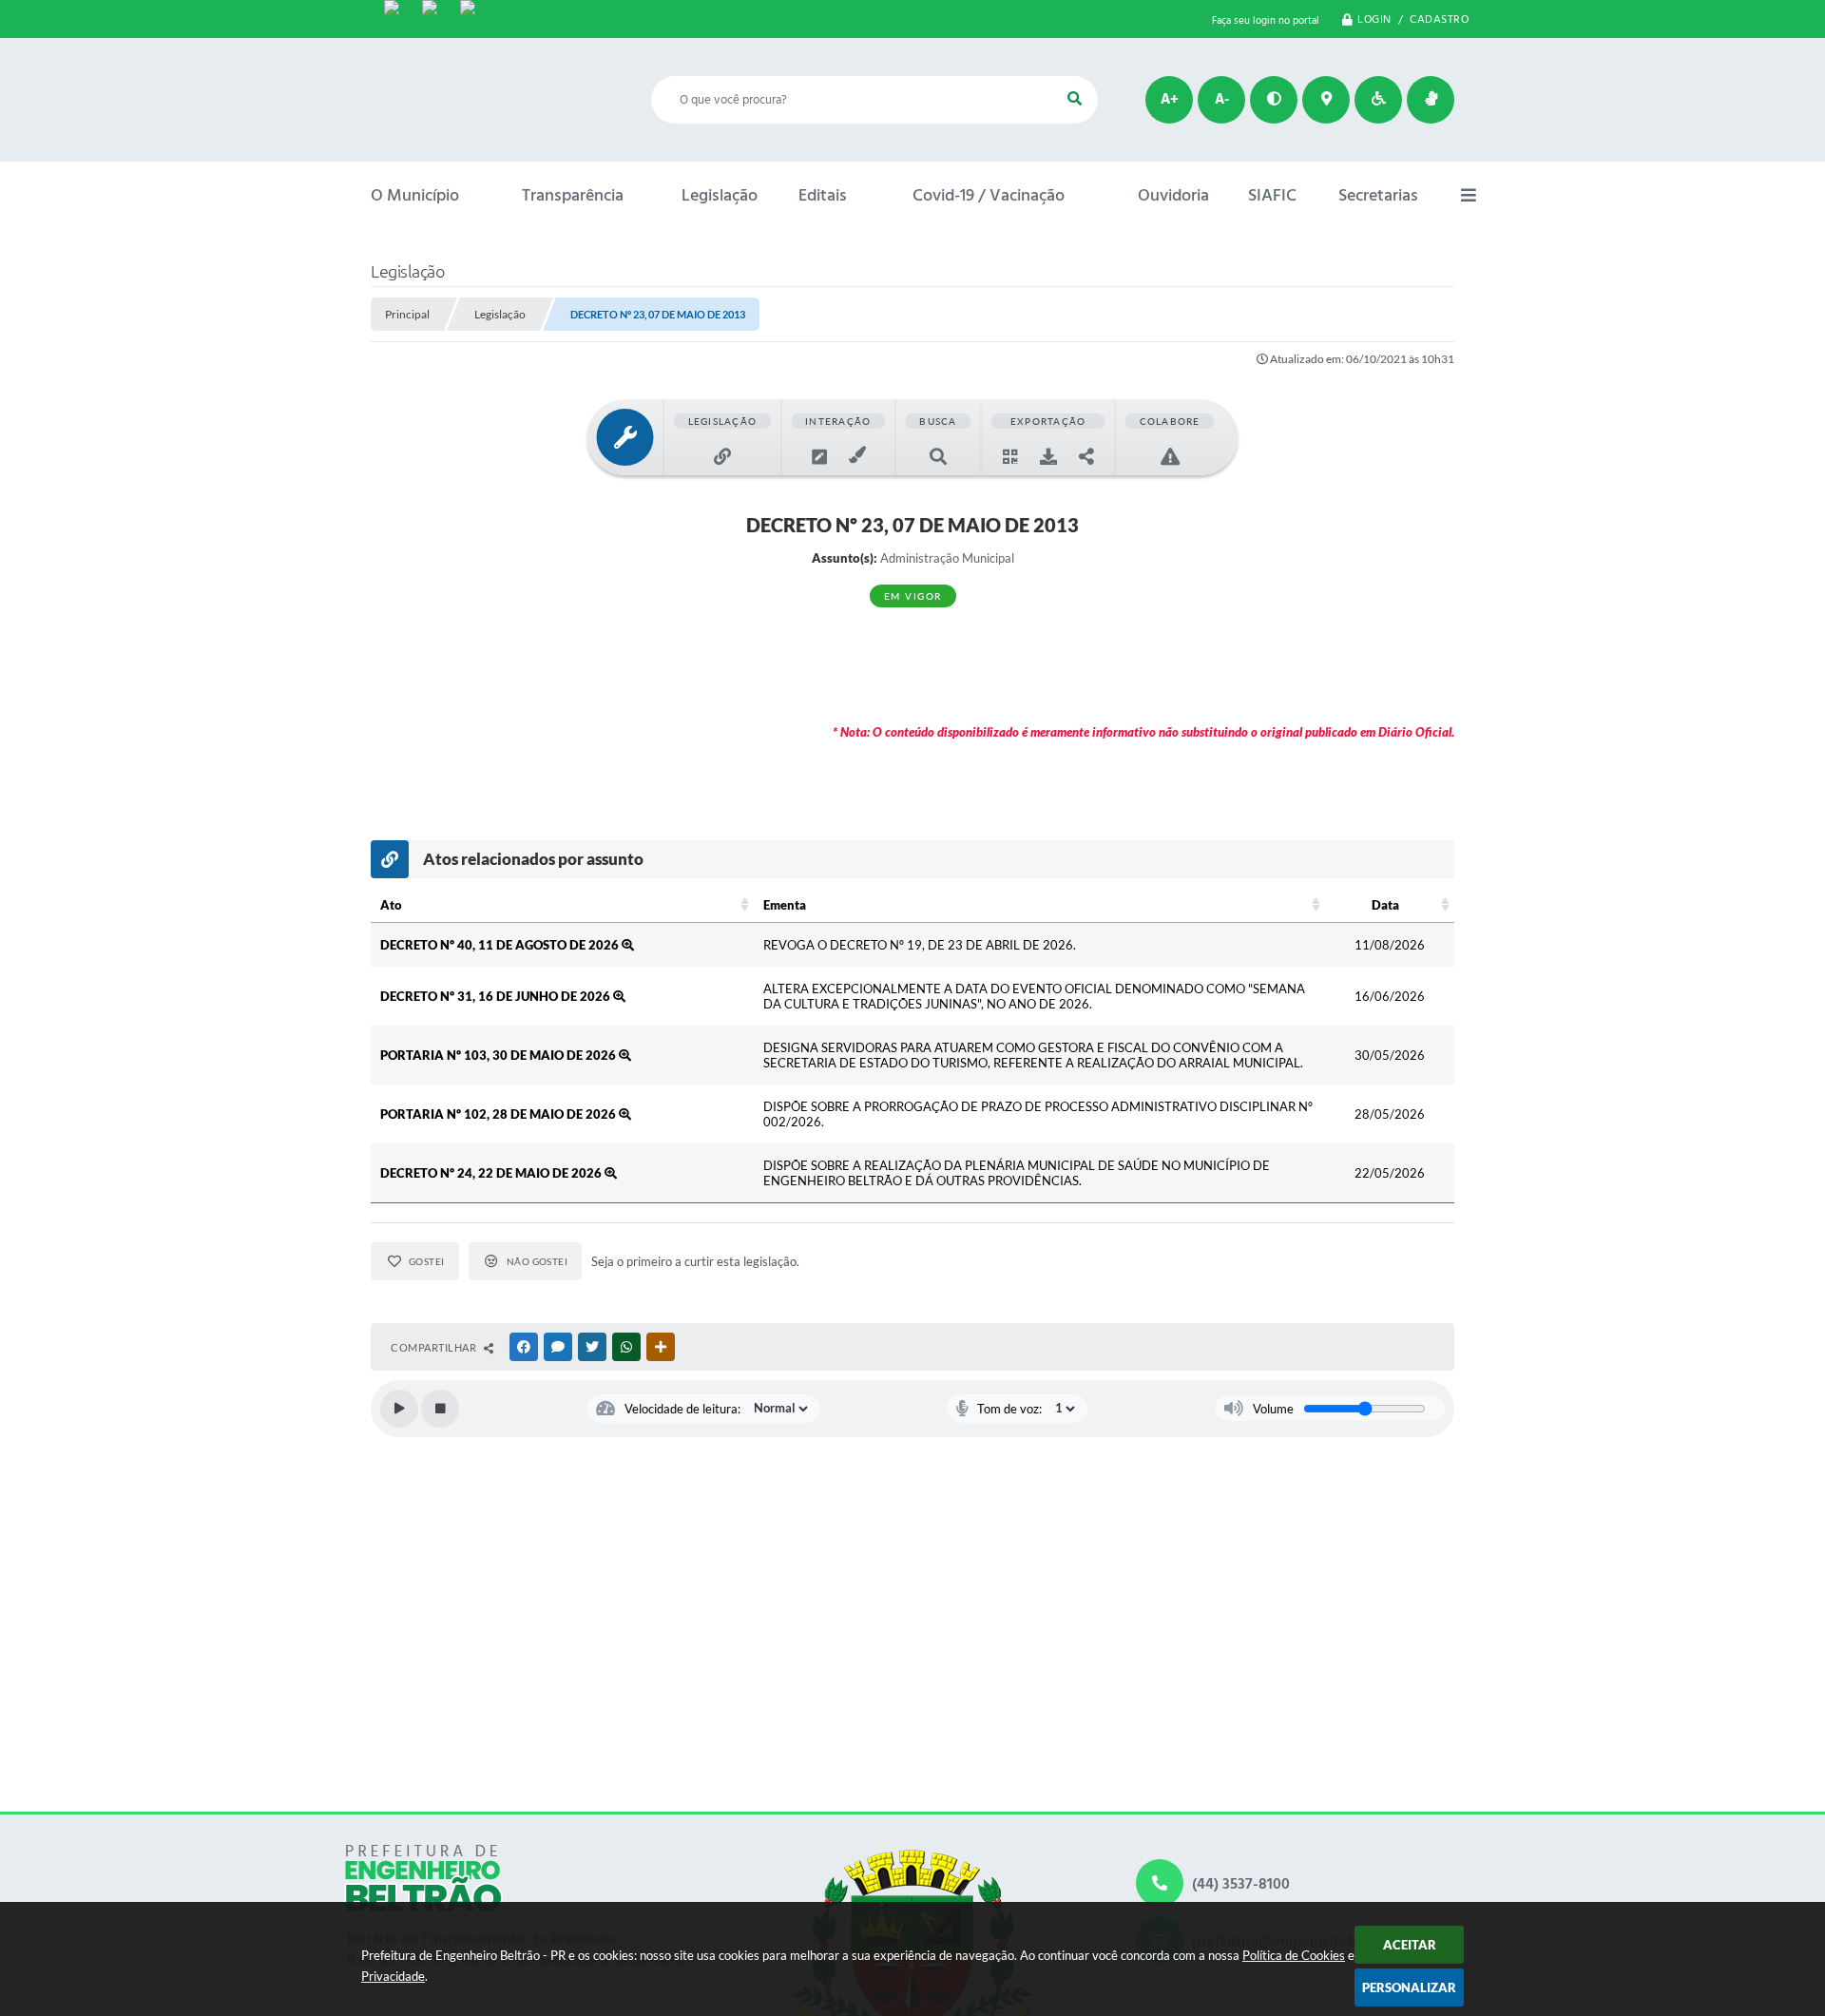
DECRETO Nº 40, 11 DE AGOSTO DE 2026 (501, 945)
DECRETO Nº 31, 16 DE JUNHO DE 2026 (497, 996)
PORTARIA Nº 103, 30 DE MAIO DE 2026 (499, 1055)
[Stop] (440, 1409)
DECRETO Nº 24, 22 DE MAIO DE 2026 (492, 1173)
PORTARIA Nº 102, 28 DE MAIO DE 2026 (499, 1114)
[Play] (399, 1409)
